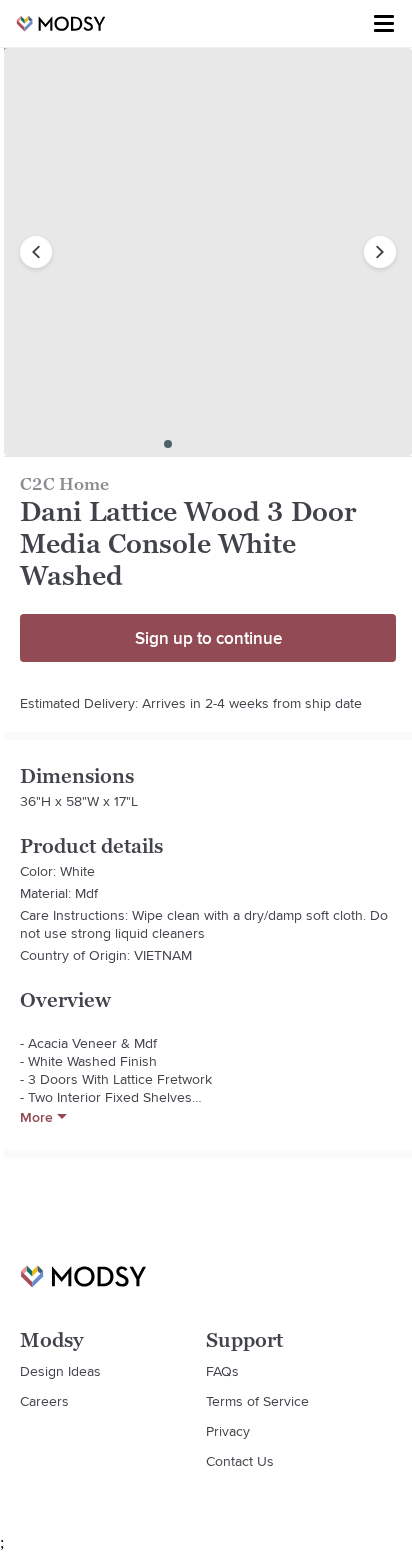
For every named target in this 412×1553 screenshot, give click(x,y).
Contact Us (240, 1461)
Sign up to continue (208, 638)
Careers (44, 1401)
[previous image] (36, 252)
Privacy (228, 1431)
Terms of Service (257, 1401)
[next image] (380, 252)
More (36, 1117)
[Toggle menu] (384, 24)
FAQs (222, 1371)
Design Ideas (60, 1371)
